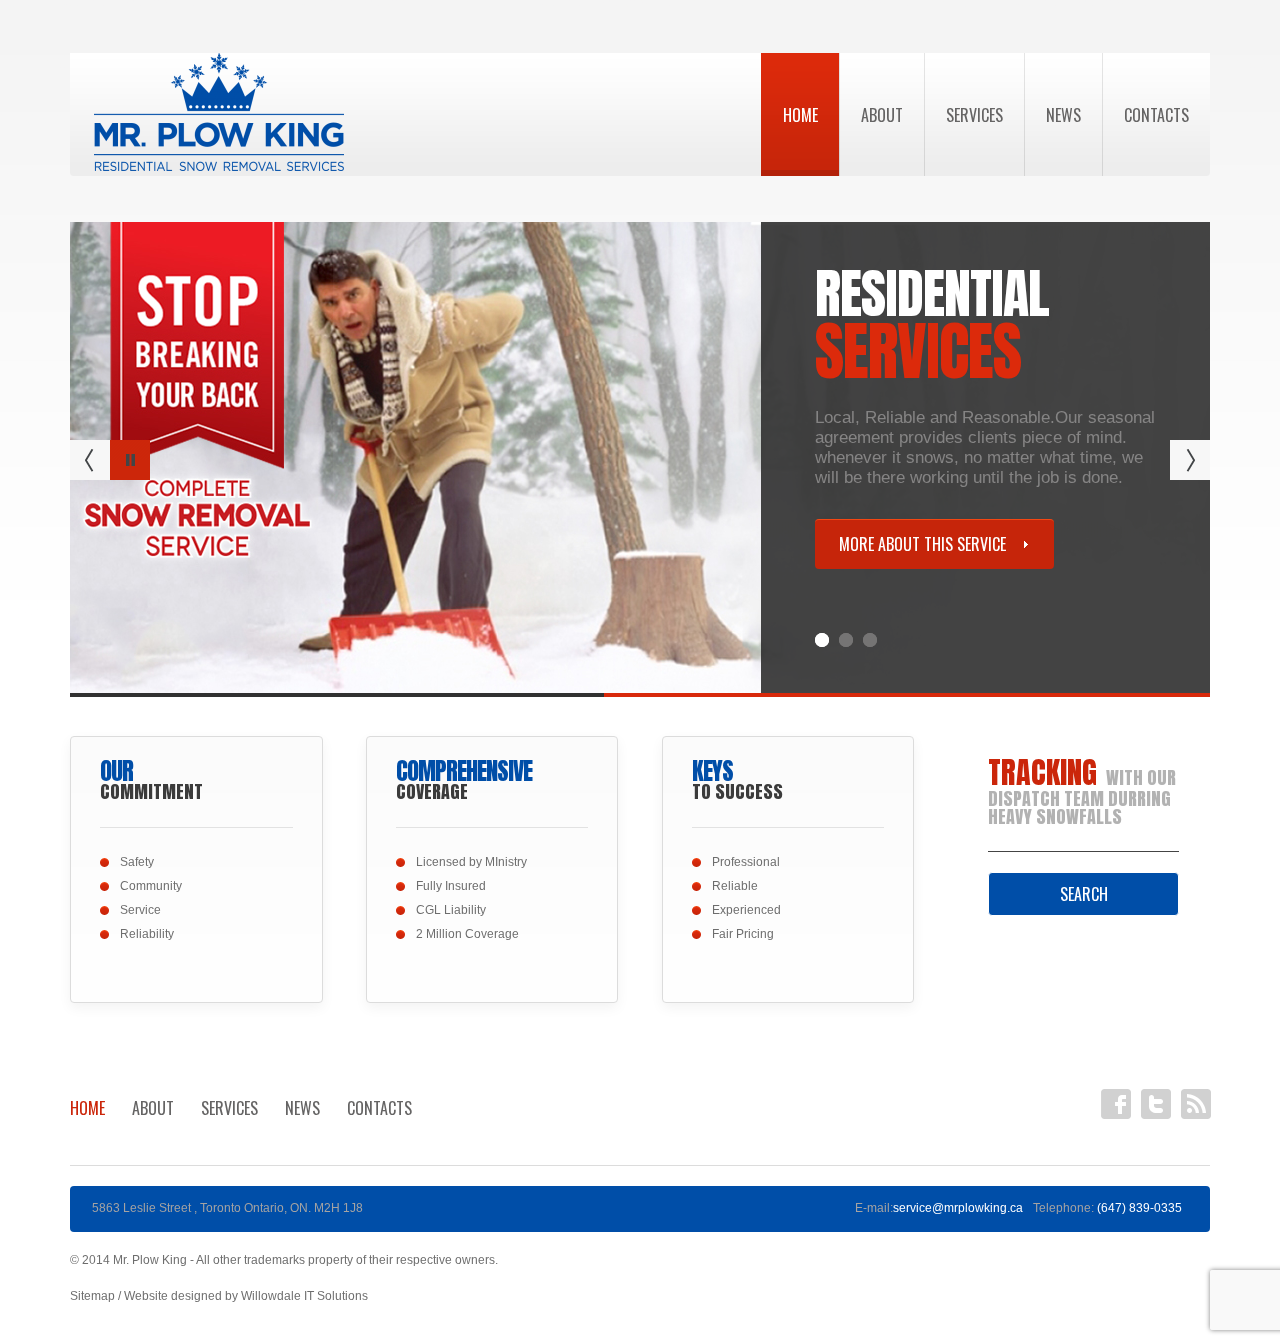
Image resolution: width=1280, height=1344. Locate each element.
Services (974, 115)
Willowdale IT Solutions (304, 1296)
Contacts (1156, 115)
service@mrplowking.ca (958, 1208)
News (1063, 115)
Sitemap (92, 1296)
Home (800, 115)
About (882, 115)
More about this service (922, 544)
